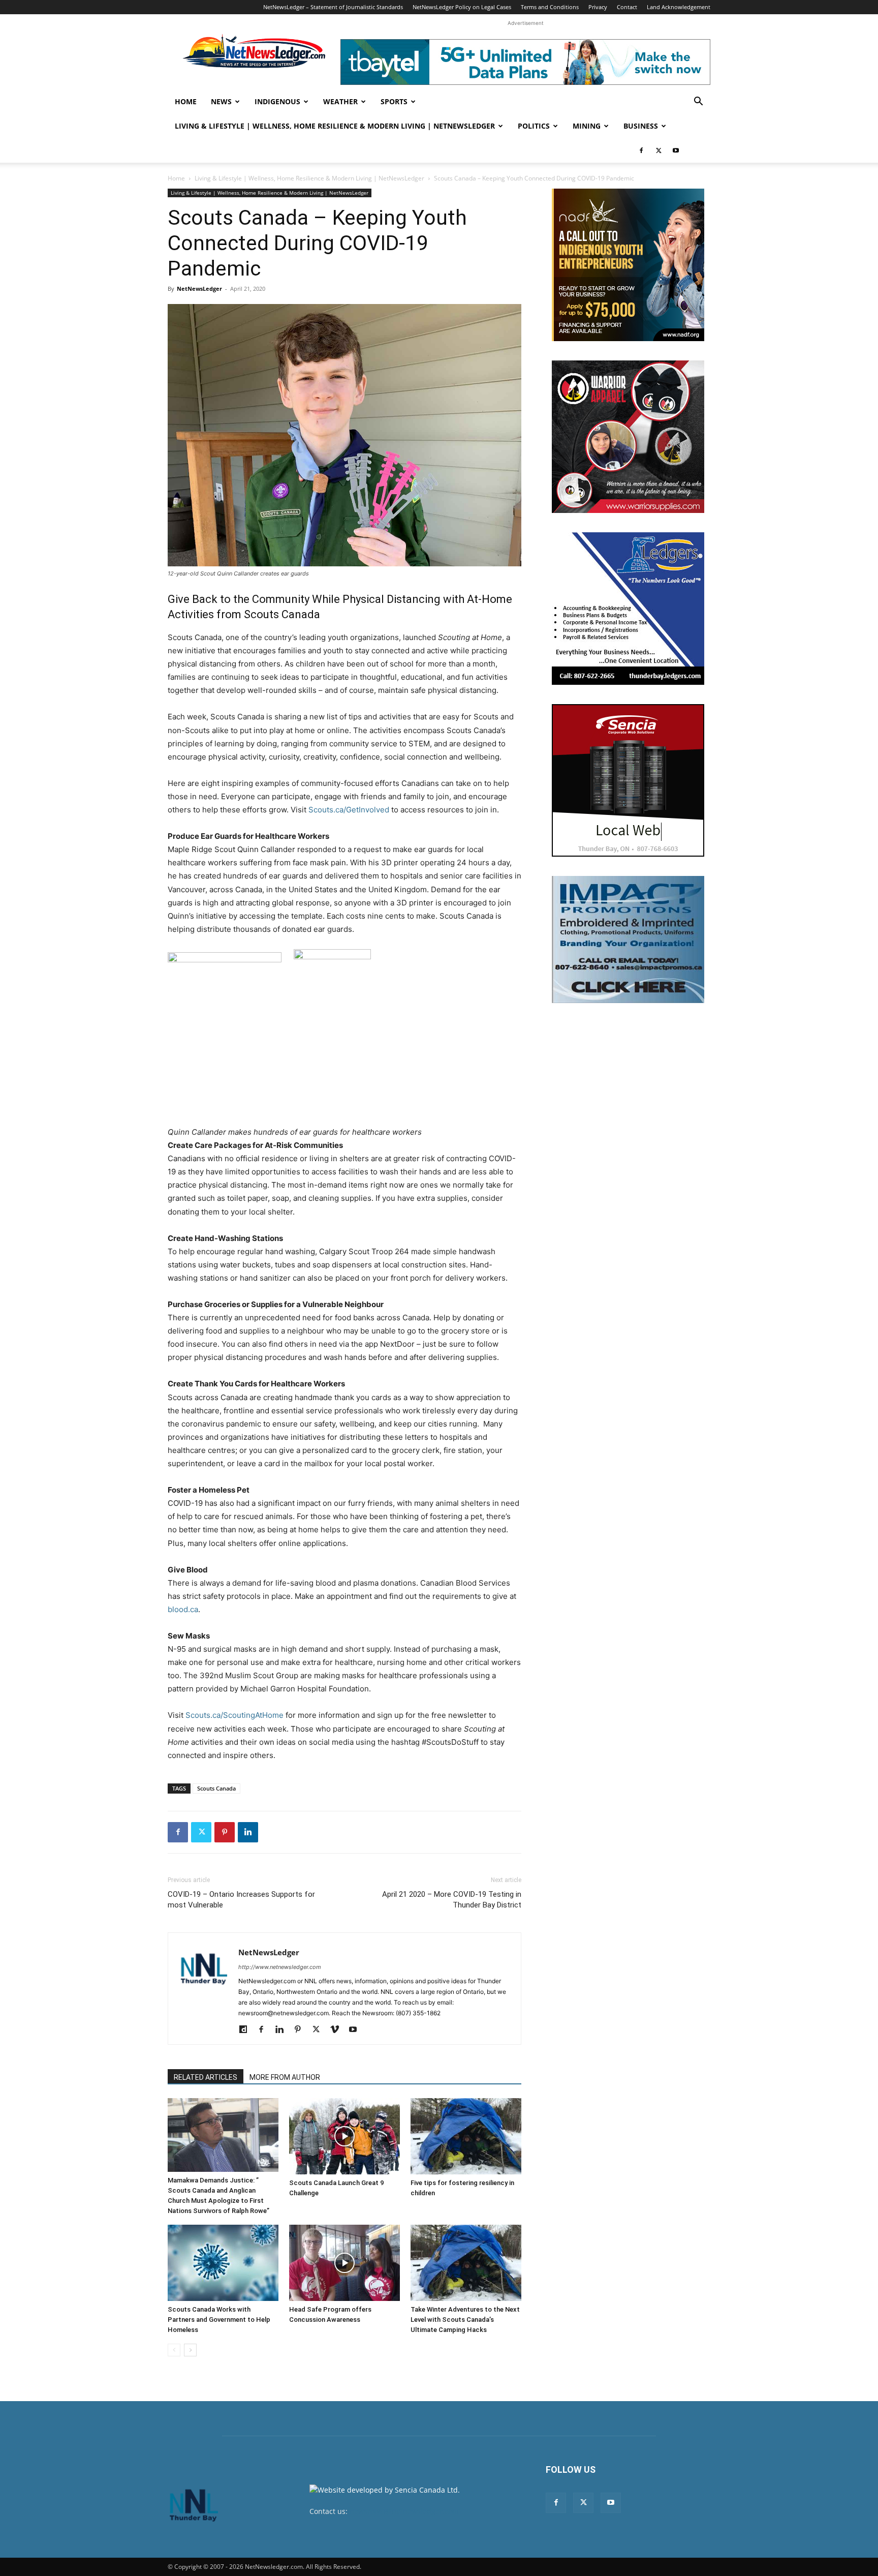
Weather (340, 101)
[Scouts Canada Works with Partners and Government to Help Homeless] (223, 2263)
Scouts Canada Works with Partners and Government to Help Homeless (219, 2320)
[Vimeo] (338, 2030)
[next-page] (190, 2350)
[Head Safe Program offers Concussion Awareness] (344, 2263)
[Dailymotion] (247, 2030)
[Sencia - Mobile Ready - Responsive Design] (628, 780)
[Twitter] (658, 150)
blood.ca (183, 1609)
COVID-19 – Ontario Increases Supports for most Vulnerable (241, 1900)
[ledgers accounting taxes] (628, 609)
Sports (394, 101)
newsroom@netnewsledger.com (404, 2511)
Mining (587, 126)
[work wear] (628, 437)
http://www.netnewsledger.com (280, 1967)
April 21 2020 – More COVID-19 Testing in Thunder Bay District (452, 1900)
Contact (627, 7)
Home (186, 101)
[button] (698, 102)
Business (641, 126)
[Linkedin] (248, 1832)
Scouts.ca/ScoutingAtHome (234, 1715)
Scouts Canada (216, 1788)
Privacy (598, 7)
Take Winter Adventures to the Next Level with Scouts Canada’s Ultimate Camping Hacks (465, 2320)
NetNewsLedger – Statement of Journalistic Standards (333, 7)
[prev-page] (174, 2350)
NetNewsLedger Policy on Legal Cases (462, 7)
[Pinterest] (225, 1832)
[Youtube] (676, 150)
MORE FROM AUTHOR (285, 2077)
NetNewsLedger (199, 289)
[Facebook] (641, 150)
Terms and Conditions (550, 7)
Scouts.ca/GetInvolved (349, 810)
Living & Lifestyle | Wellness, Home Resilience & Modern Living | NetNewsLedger (335, 126)
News (221, 101)
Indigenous (277, 101)
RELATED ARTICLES (206, 2077)
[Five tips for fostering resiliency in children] (466, 2136)
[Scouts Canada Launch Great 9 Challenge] (344, 2136)
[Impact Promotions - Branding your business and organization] (628, 940)
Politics (534, 126)
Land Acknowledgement (679, 7)
